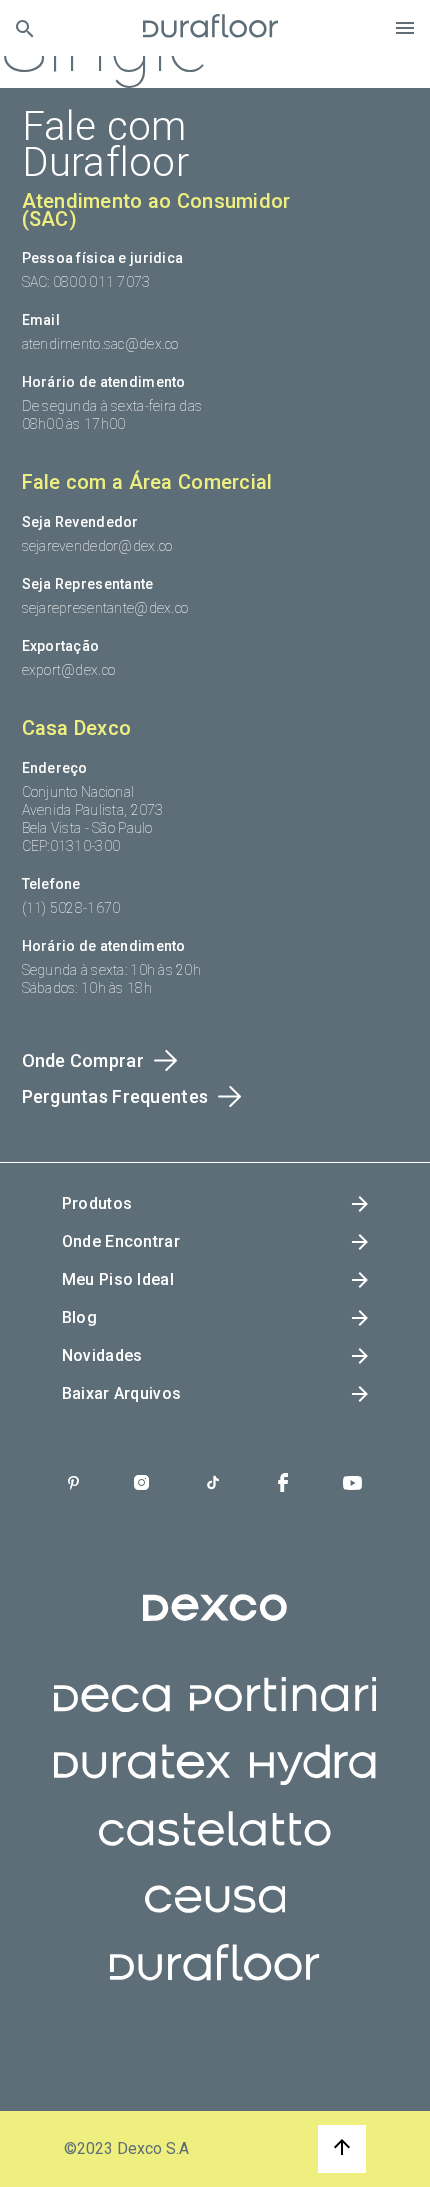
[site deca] (112, 1713)
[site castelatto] (215, 1847)
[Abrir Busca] (24, 28)
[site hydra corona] (312, 1780)
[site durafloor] (214, 1982)
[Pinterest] (73, 1485)
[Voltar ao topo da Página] (342, 2149)
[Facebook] (283, 1484)
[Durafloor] (211, 28)
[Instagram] (141, 1484)
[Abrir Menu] (405, 28)
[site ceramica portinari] (283, 1713)
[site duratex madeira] (142, 1780)
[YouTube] (352, 1485)
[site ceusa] (215, 1915)
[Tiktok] (213, 1484)
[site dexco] (215, 1624)
